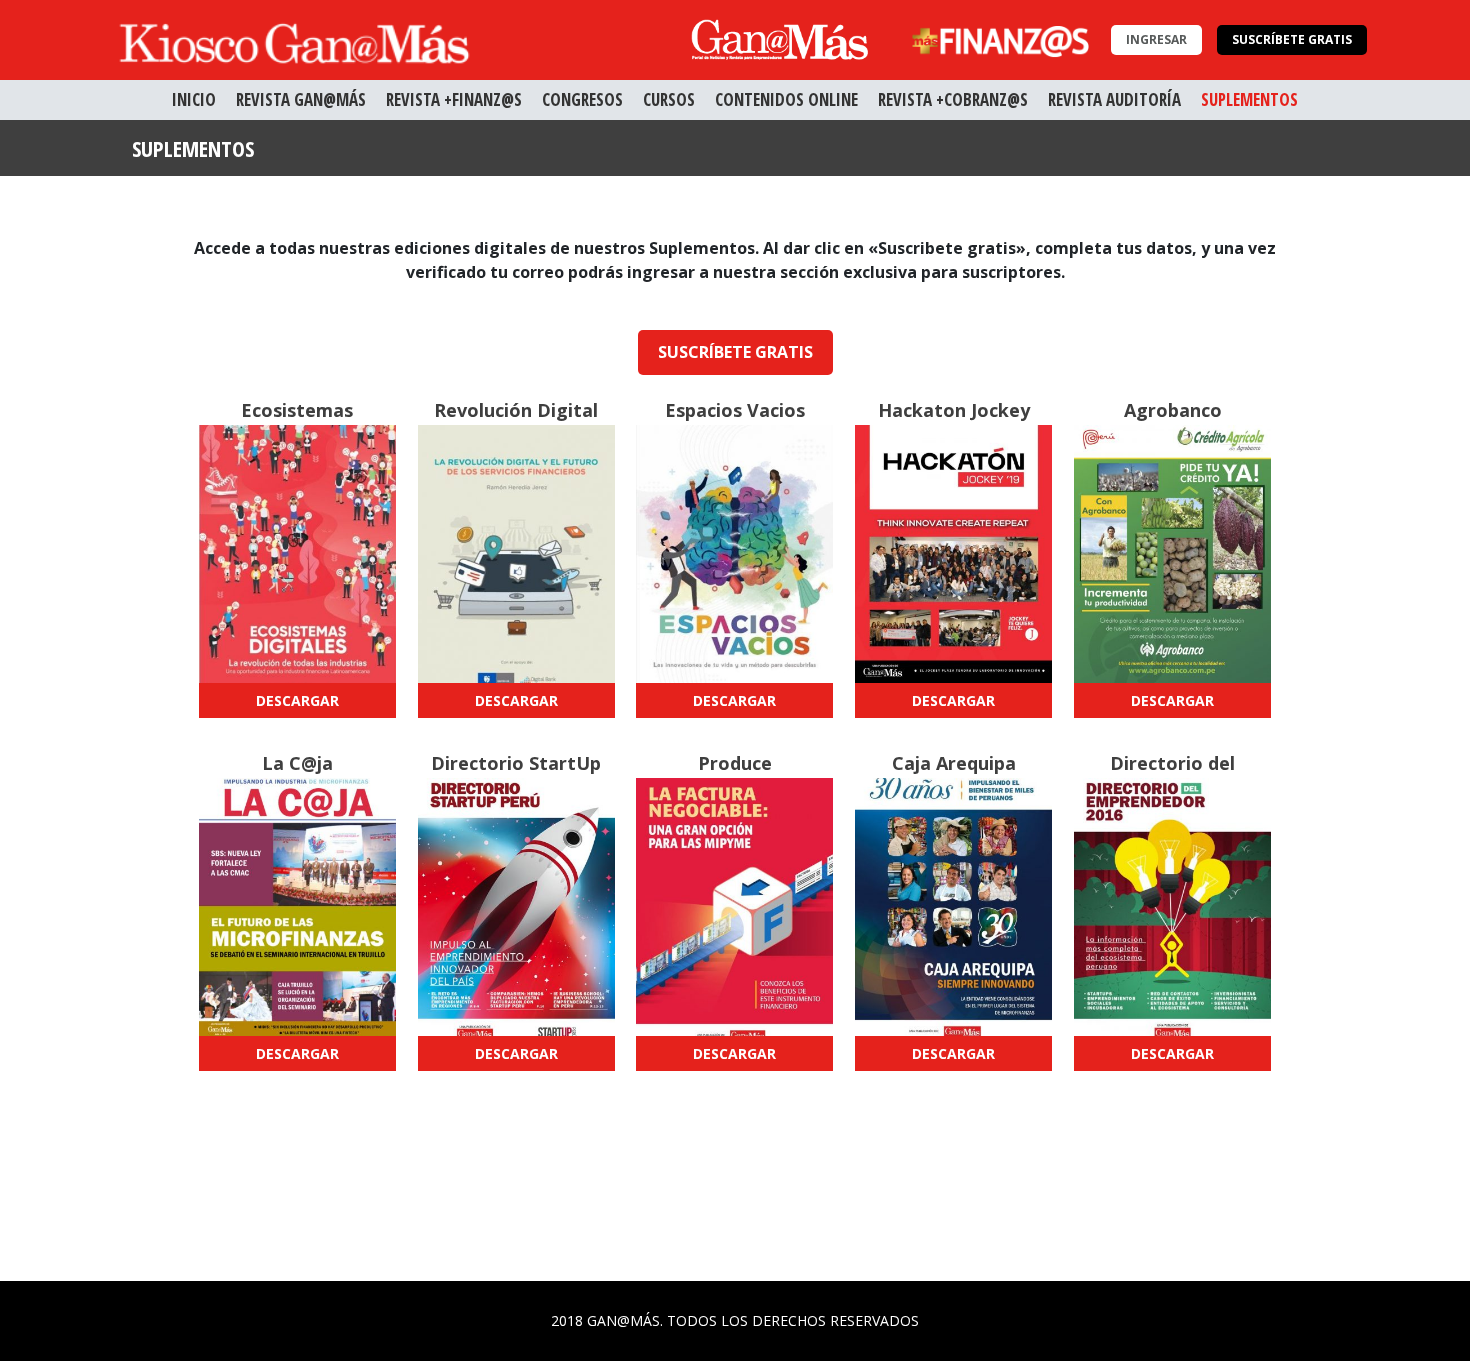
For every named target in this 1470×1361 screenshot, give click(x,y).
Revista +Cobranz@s (953, 99)
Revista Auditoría (1114, 99)
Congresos (582, 99)
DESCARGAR (297, 700)
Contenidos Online (786, 99)
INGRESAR (1156, 39)
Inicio (194, 99)
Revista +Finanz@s (454, 99)
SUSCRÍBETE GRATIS (1292, 39)
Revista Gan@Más (301, 99)
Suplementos (1249, 99)
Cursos (669, 99)
